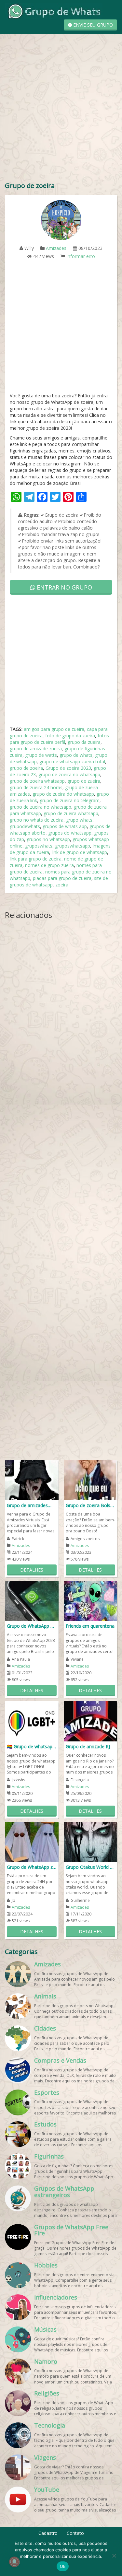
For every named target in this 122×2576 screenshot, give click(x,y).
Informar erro (81, 256)
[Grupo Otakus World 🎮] (91, 1841)
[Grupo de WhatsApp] (54, 11)
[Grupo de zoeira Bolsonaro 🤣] (91, 1480)
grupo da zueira (84, 742)
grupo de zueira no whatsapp (41, 807)
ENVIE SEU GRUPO (92, 25)
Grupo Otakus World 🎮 (91, 1867)
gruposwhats (39, 846)
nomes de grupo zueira (49, 865)
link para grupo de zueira (36, 859)
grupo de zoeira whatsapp (37, 781)
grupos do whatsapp (70, 833)
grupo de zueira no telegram (70, 800)
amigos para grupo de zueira (54, 729)
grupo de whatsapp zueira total (72, 761)
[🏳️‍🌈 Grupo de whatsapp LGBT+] (32, 1721)
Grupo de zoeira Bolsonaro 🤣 (91, 1505)
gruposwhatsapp (73, 846)
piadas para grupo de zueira (62, 878)
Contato (75, 2533)
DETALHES (32, 1570)
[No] (114, 2556)
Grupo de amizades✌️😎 (32, 1505)
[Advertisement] (61, 114)
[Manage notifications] (14, 2562)
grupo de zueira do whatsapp (63, 794)
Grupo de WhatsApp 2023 (32, 1626)
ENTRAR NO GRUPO (64, 587)
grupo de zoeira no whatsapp (69, 774)
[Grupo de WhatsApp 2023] (32, 1600)
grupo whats (79, 820)
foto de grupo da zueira (70, 736)
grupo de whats (76, 755)
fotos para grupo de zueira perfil (59, 739)
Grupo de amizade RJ (88, 1746)
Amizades (56, 248)
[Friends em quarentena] (91, 1600)
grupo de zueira (84, 781)
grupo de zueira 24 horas (36, 787)
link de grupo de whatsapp (79, 852)
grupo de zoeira (26, 768)
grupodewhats (25, 826)
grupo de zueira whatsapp (71, 813)
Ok (63, 2566)
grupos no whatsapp (48, 839)
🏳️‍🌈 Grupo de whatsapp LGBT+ (32, 1746)
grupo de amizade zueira (36, 749)
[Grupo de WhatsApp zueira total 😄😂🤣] (32, 1841)
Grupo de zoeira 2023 (68, 768)
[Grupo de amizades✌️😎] (32, 1480)
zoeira (62, 885)
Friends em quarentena (90, 1626)
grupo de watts (41, 755)
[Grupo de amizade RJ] (91, 1721)
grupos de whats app (65, 826)
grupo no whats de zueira (37, 820)
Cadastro (48, 2533)
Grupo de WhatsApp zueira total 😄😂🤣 (32, 1867)
